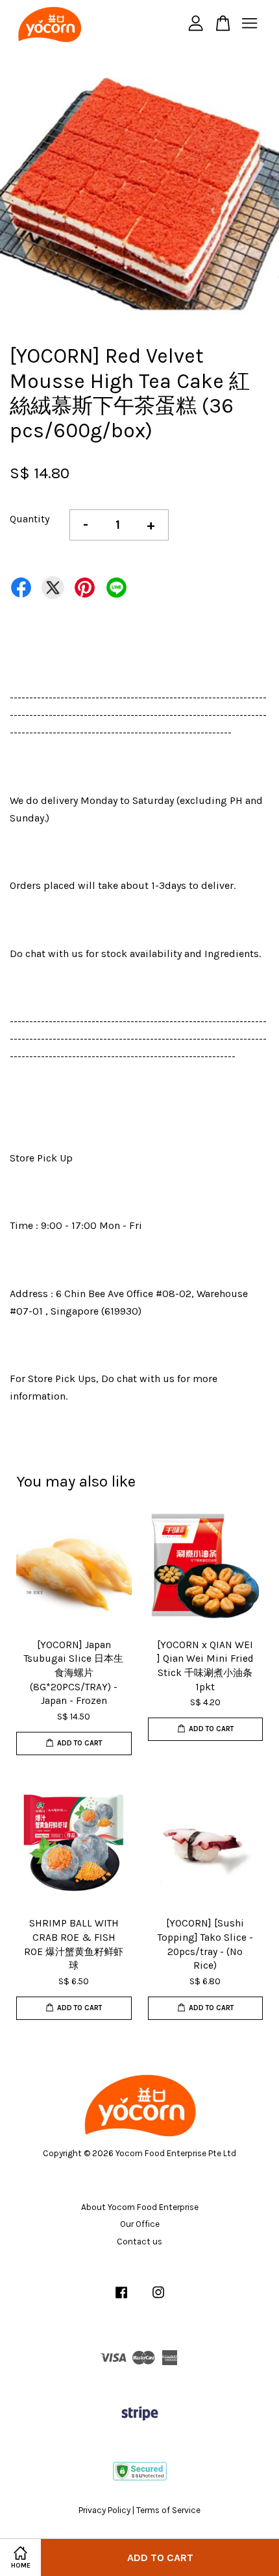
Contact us (139, 2242)
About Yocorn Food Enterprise (140, 2207)
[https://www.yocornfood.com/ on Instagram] (158, 2299)
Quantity (30, 519)
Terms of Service (168, 2510)
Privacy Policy (104, 2510)
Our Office (140, 2224)
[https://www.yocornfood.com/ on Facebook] (121, 2299)
